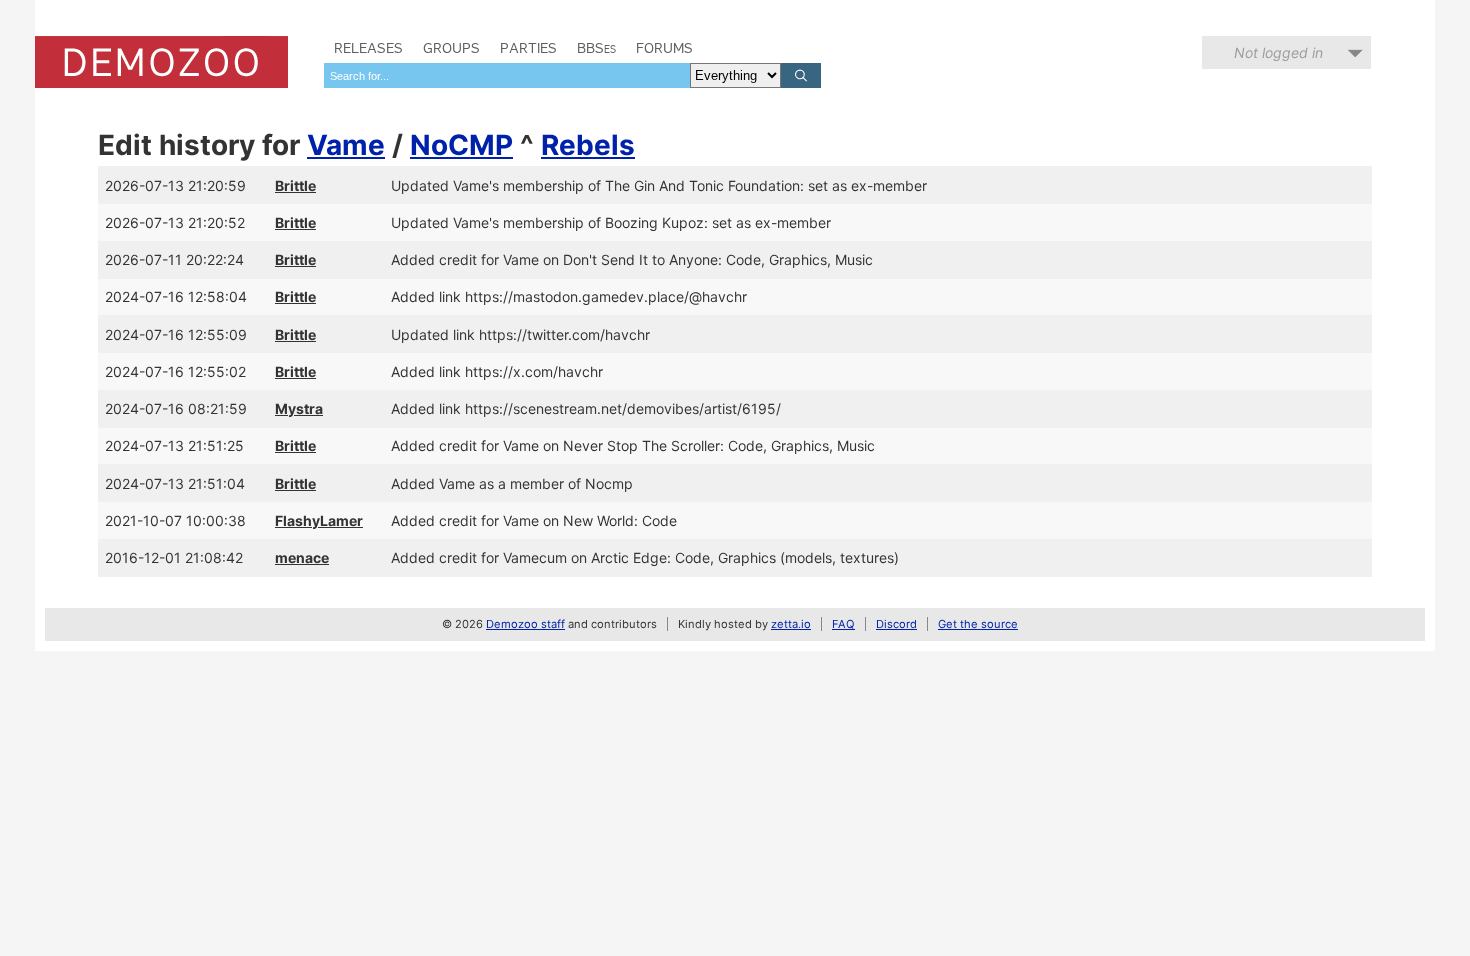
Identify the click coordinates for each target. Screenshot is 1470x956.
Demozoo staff (525, 624)
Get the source (978, 624)
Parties (528, 48)
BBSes (596, 48)
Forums (664, 48)
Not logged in (1278, 52)
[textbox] (507, 75)
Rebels (588, 145)
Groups (451, 48)
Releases (368, 48)
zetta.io (791, 624)
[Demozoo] (161, 62)
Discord (896, 624)
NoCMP (461, 145)
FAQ (843, 624)
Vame (346, 145)
